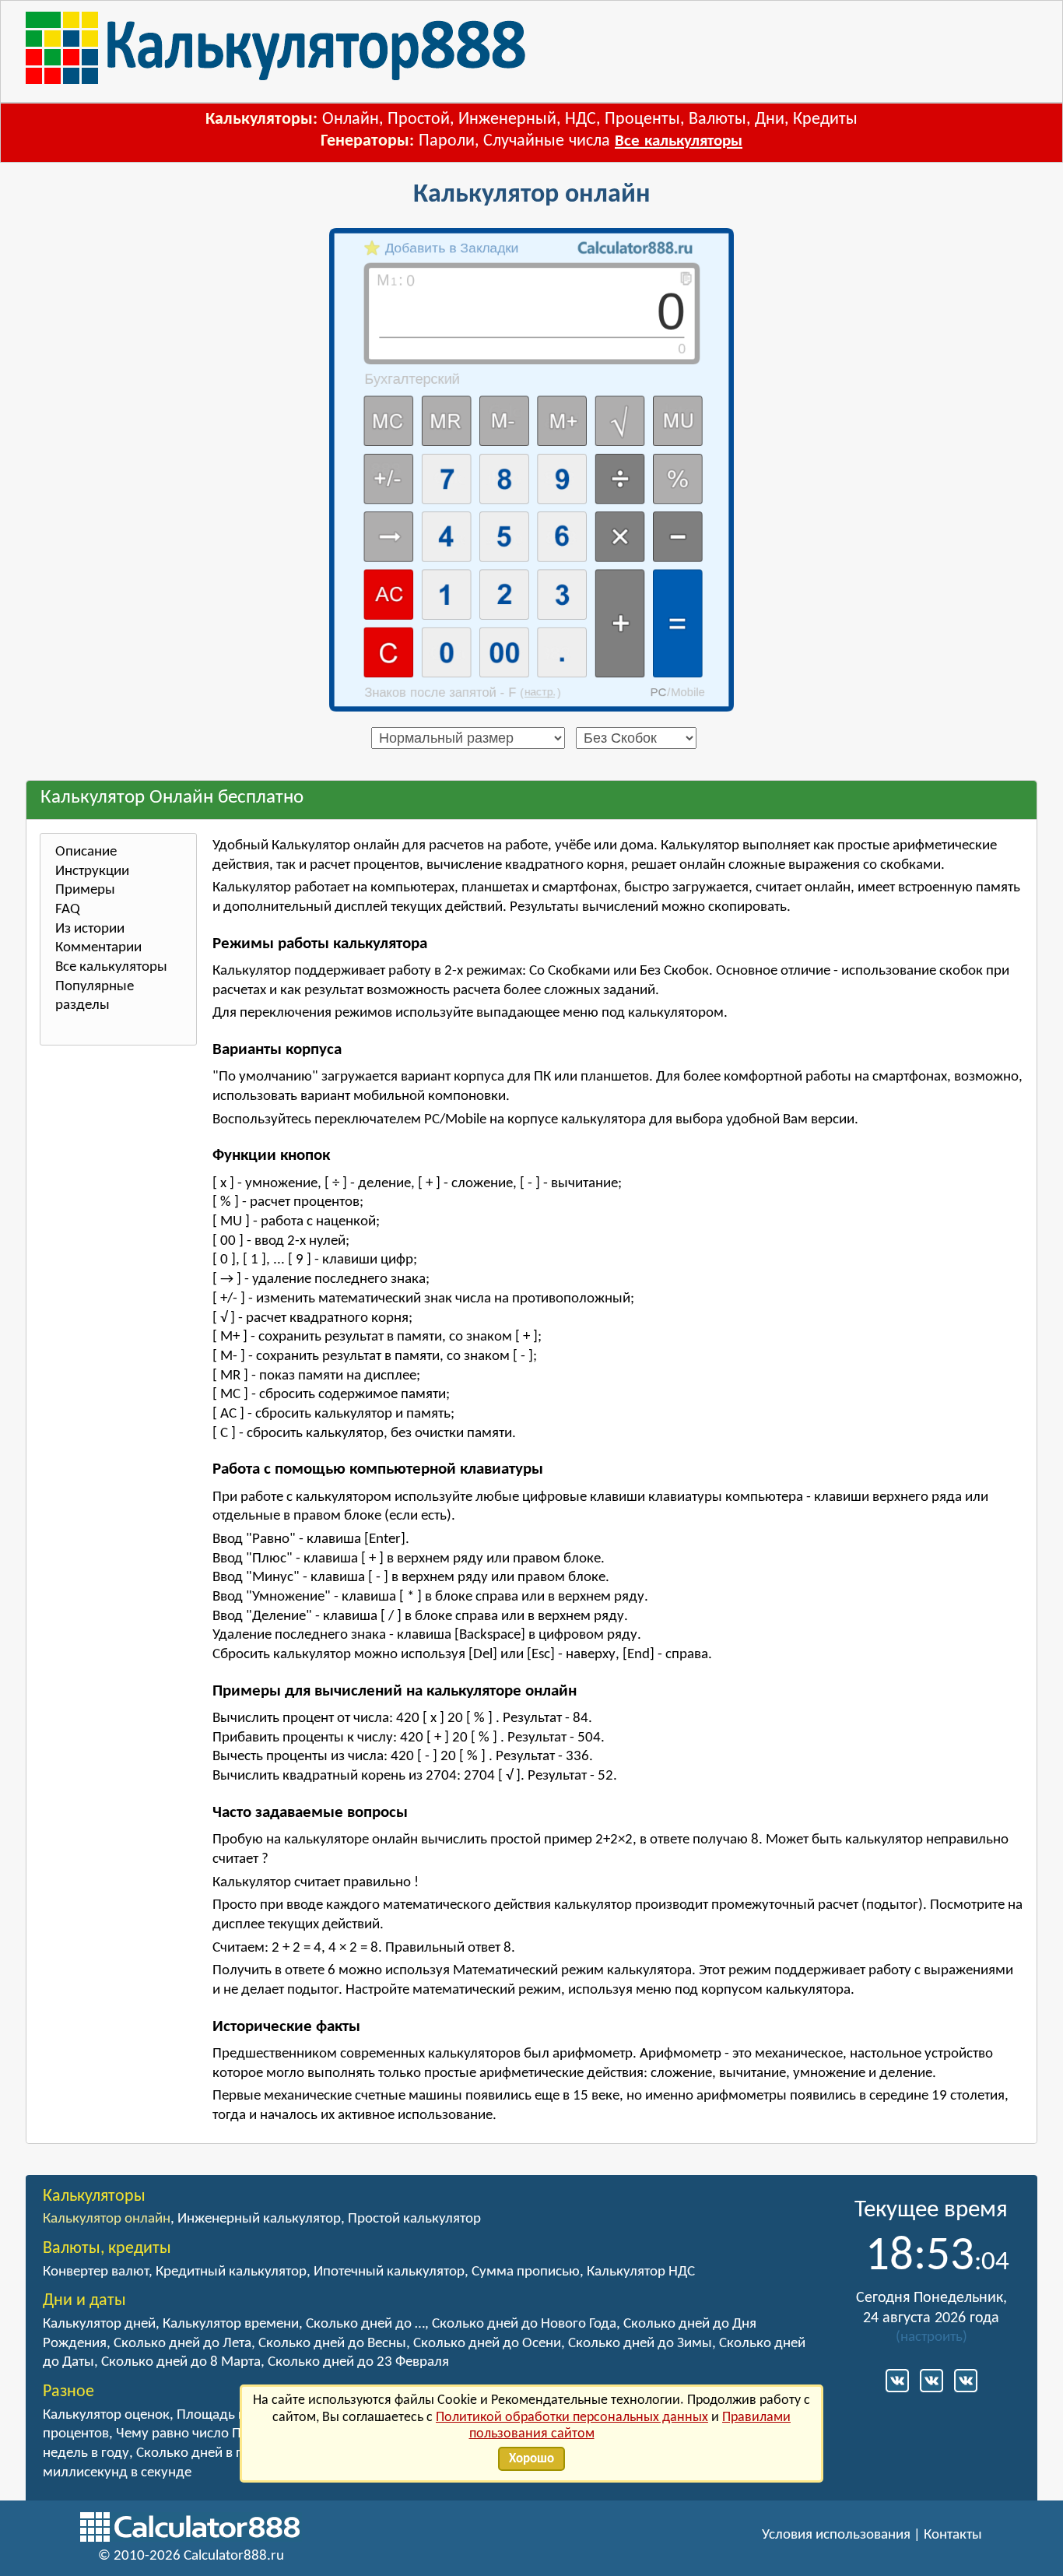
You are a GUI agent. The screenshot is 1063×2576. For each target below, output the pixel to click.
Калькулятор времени (231, 2324)
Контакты (953, 2535)
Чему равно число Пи (182, 2434)
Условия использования (836, 2535)
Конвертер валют (96, 2272)
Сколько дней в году (200, 2453)
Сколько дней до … (365, 2324)
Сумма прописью (526, 2272)
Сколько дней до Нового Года (524, 2324)
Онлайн (351, 119)
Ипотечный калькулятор (389, 2272)
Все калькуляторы (679, 141)
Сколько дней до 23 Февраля (358, 2362)
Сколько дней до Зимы (640, 2344)
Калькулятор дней (99, 2324)
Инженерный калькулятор (259, 2219)
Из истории (90, 929)
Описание (86, 852)
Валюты (717, 119)
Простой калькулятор (414, 2219)
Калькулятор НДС (641, 2272)
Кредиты (825, 119)
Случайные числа (547, 141)
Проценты (642, 119)
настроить (931, 2337)
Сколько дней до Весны (332, 2344)
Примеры (85, 890)
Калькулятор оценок (106, 2415)
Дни (770, 119)
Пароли (447, 141)
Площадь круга (225, 2415)
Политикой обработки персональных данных (572, 2418)
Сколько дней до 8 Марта (181, 2362)
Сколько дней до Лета (182, 2344)
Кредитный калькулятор (231, 2272)
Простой (419, 119)
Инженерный (507, 119)
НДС (581, 119)
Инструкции (92, 872)
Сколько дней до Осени (487, 2344)
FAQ (68, 910)
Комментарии (98, 948)
